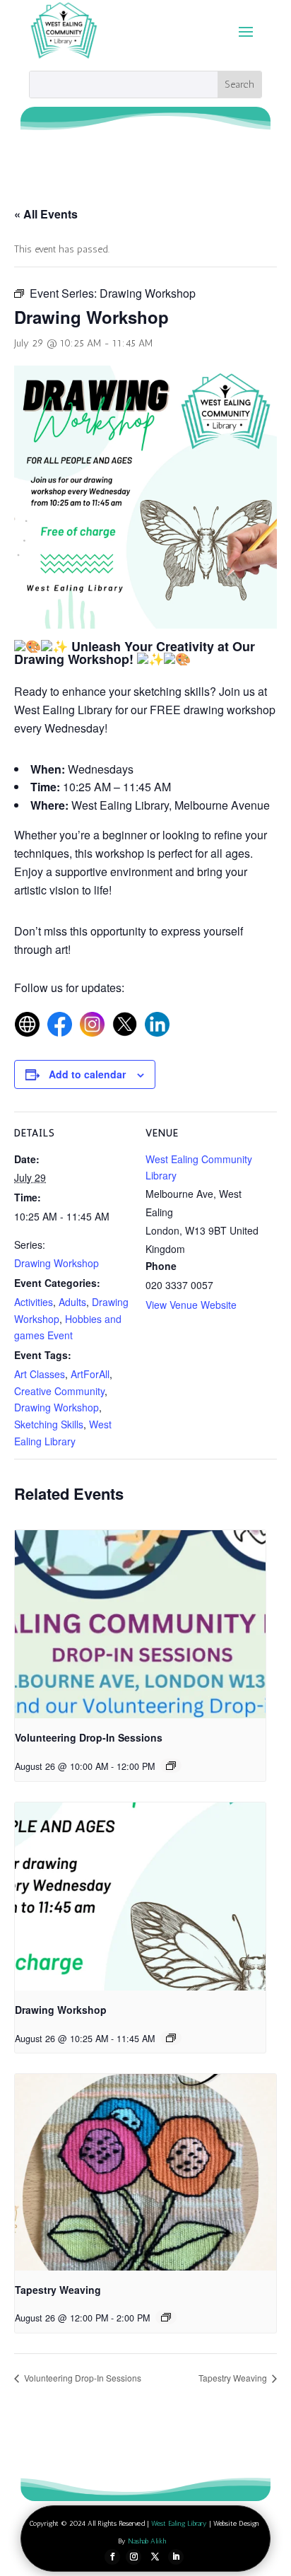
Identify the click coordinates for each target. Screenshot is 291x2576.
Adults (72, 1302)
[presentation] (140, 1624)
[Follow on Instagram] (133, 2557)
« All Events (46, 214)
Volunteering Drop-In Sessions (89, 1737)
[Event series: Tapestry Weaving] (166, 2317)
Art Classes (40, 1374)
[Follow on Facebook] (112, 2557)
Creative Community (59, 1391)
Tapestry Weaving (58, 2290)
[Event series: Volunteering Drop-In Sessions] (171, 1766)
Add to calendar (87, 1074)
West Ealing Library (179, 2524)
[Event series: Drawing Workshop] (171, 2038)
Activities (34, 1302)
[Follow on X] (155, 2557)
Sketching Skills (49, 1424)
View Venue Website (191, 1305)
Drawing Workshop (57, 1263)
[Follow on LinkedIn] (176, 2557)
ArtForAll (90, 1374)
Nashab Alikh (147, 2541)
